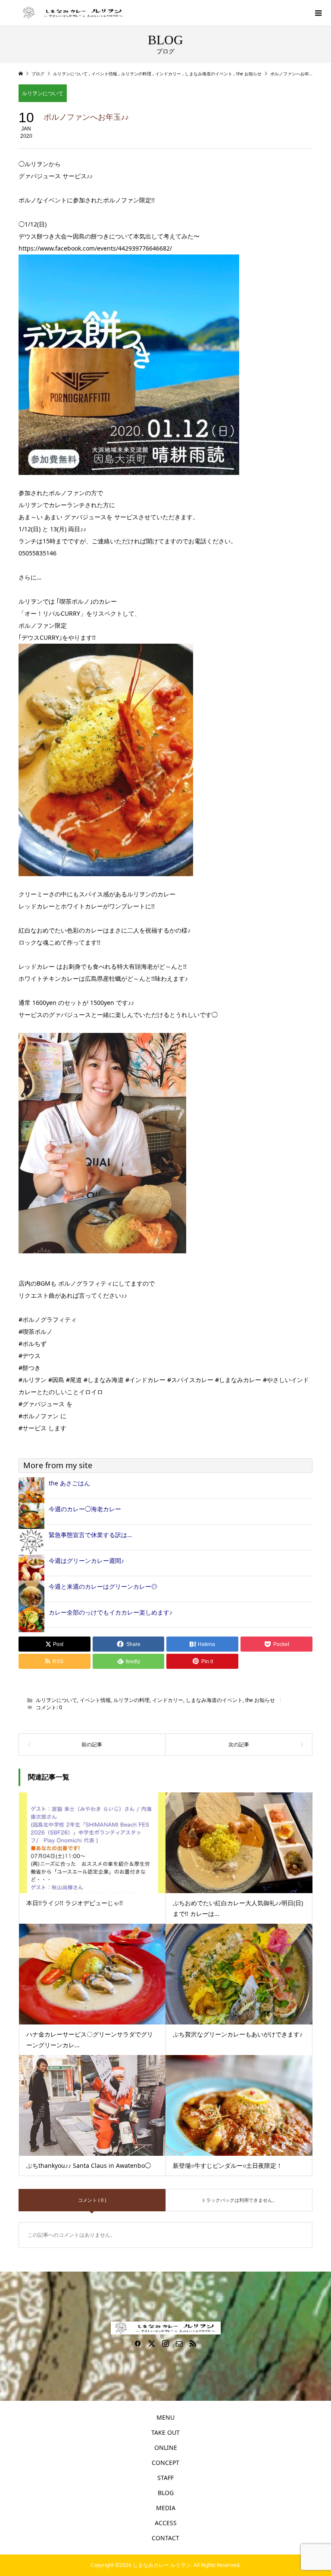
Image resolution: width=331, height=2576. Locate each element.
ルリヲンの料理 (131, 1700)
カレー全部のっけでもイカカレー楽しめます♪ (111, 1612)
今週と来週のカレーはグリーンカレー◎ (103, 1586)
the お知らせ (260, 1700)
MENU (165, 2417)
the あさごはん (69, 1483)
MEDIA (166, 2508)
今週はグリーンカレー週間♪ (86, 1561)
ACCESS (166, 2523)
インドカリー (168, 1700)
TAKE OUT (165, 2432)
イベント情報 (95, 1700)
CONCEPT (165, 2463)
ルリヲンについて (43, 93)
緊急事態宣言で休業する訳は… (90, 1535)
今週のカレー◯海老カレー (85, 1509)
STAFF (165, 2478)
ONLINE (166, 2447)
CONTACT (165, 2538)
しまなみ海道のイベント (214, 1700)
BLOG (166, 2493)
